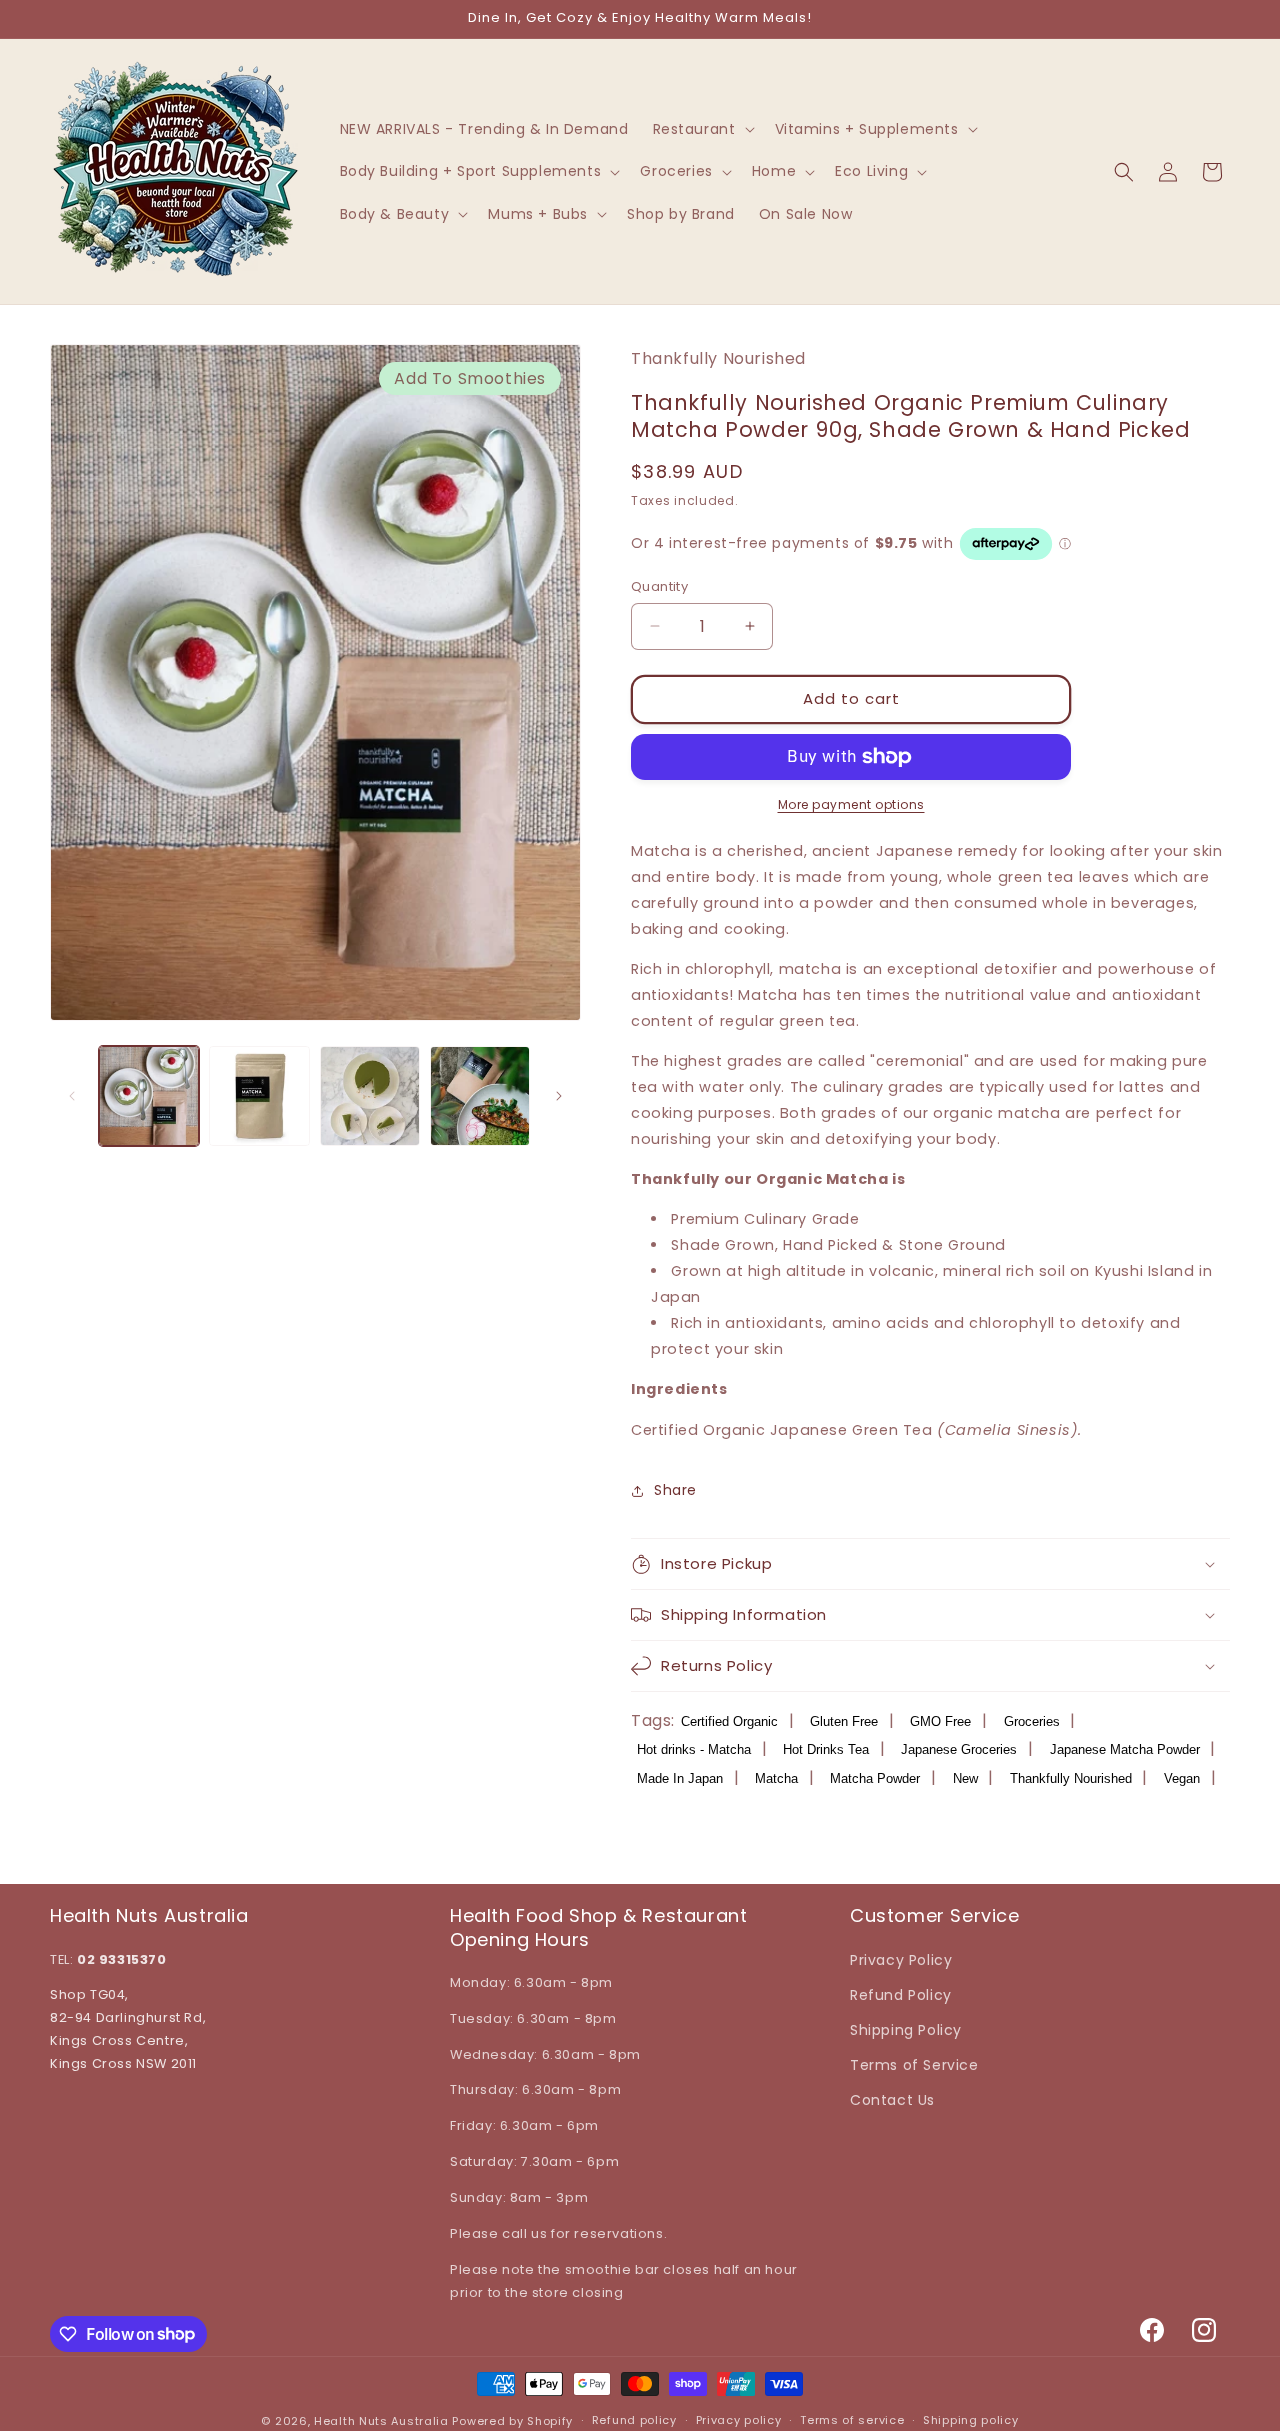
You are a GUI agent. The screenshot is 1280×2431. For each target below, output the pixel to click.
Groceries (1032, 1721)
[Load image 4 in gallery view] (480, 1096)
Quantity (659, 586)
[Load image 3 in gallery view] (370, 1096)
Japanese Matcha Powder (1125, 1749)
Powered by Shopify (512, 2421)
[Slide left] (72, 1096)
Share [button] (675, 1490)
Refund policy (634, 2420)
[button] (702, 129)
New (965, 1778)
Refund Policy (901, 1995)
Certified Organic (729, 1721)
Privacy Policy (901, 1960)
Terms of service (852, 2420)
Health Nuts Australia (381, 2421)
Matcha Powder (875, 1778)
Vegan (1182, 1778)
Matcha (776, 1778)
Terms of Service (914, 2065)
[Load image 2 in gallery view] (259, 1096)
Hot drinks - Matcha (694, 1749)
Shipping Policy (906, 2030)
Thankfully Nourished (1071, 1778)
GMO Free (940, 1721)
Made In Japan (680, 1778)
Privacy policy (739, 2420)
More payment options (851, 804)
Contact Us (892, 2100)
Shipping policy (971, 2420)
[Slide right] (559, 1096)
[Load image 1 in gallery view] (149, 1096)
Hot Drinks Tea (826, 1749)
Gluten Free (844, 1721)
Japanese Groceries (959, 1749)
